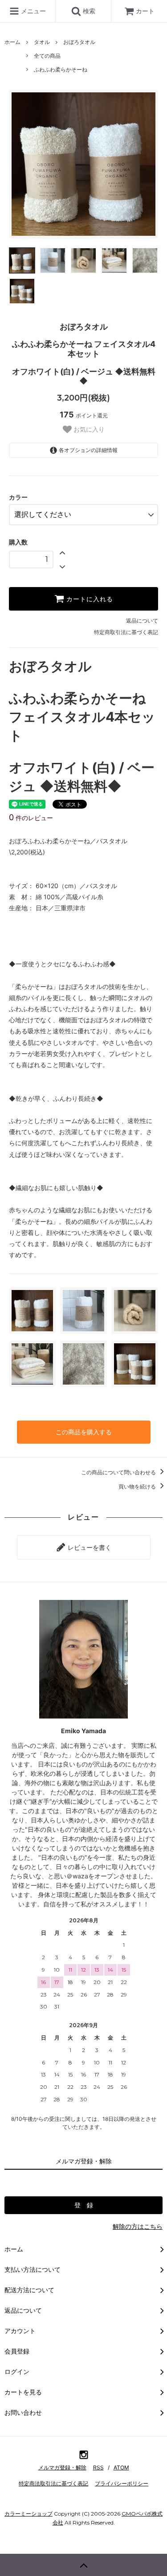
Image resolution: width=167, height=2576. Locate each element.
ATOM (121, 2467)
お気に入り (88, 429)
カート (145, 11)
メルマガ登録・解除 (62, 2467)
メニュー (33, 11)
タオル (42, 42)
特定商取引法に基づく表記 (126, 632)
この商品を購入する (84, 1432)
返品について (142, 621)
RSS (98, 2467)
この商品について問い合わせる (119, 1472)
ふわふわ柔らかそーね (61, 69)
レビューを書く (89, 1547)
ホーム (12, 42)
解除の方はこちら (138, 2226)
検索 (88, 11)
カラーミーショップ (29, 2514)
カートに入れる (89, 599)
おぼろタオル (79, 42)
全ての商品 (47, 56)
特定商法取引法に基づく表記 (53, 2483)
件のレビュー (31, 818)
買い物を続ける (138, 1486)
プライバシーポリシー (122, 2483)
